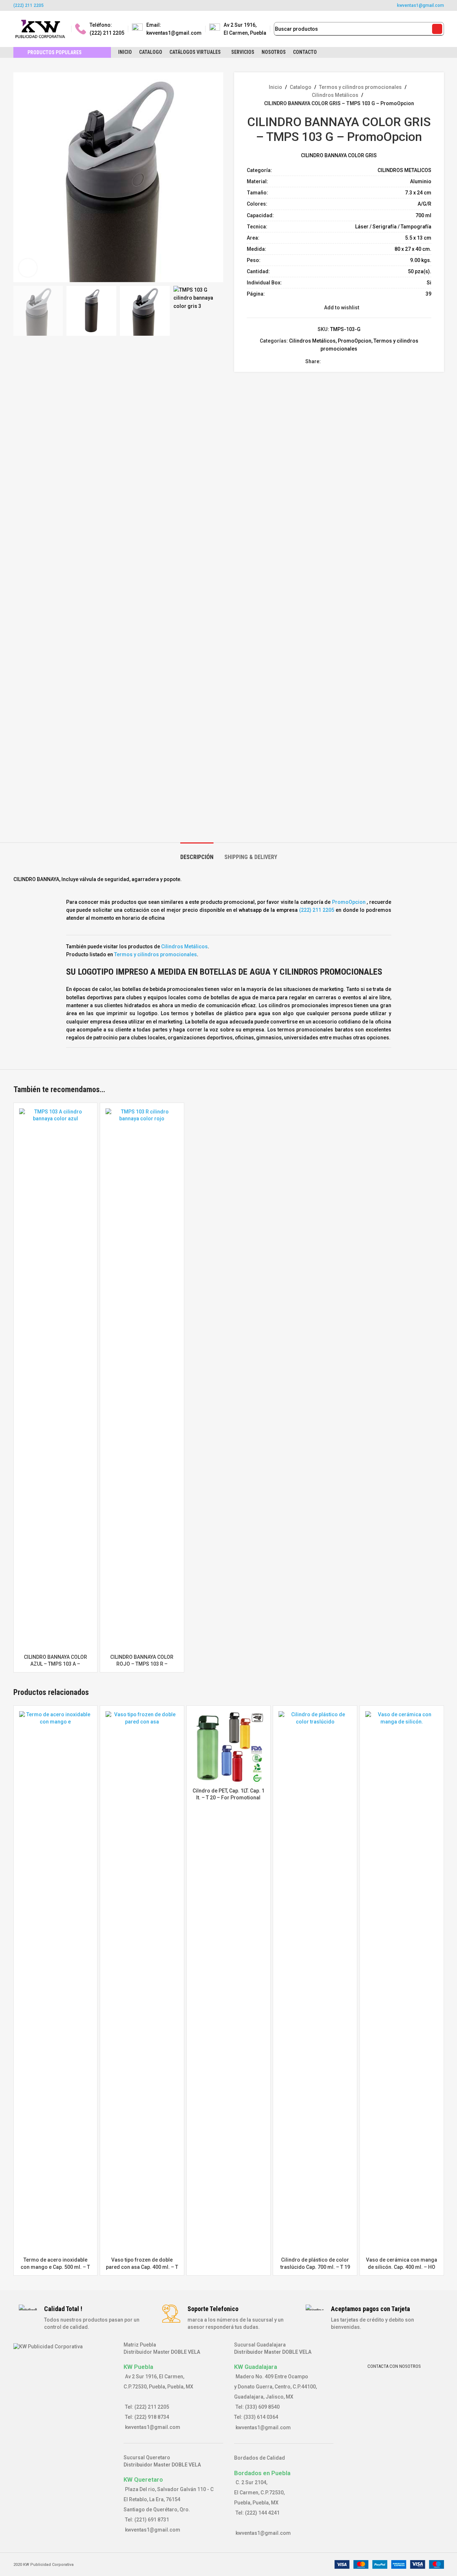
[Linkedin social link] (351, 362)
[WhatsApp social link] (251, 5)
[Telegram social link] (368, 362)
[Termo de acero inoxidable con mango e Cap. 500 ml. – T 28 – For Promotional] (56, 1982)
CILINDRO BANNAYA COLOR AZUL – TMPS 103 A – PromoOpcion (55, 1664)
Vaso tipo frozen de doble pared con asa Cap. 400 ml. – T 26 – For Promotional (142, 2267)
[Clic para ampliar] (28, 268)
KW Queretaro (143, 2480)
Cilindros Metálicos (335, 95)
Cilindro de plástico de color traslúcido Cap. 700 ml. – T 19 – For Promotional (315, 2267)
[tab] (197, 853)
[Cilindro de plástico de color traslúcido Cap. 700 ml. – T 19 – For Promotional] (315, 1982)
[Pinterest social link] (242, 5)
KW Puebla (138, 2367)
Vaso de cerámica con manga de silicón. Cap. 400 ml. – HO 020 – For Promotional (402, 2267)
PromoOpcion (355, 341)
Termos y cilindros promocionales (360, 87)
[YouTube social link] (233, 5)
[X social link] (215, 5)
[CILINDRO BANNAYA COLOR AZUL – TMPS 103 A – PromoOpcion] (56, 1379)
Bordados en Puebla (262, 2473)
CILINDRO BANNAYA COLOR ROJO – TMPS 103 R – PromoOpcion (142, 1664)
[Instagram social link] (224, 5)
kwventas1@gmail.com (421, 5)
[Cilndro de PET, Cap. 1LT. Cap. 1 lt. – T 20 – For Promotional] (229, 1748)
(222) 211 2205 (29, 5)
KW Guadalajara (256, 2367)
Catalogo (301, 87)
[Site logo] (40, 29)
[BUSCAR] (437, 29)
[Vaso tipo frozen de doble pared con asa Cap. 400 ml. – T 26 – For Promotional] (142, 1982)
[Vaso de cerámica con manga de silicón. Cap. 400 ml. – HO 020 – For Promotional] (402, 1982)
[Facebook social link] (206, 5)
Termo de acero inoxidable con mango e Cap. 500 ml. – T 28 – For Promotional (55, 2267)
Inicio (275, 87)
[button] (22, 557)
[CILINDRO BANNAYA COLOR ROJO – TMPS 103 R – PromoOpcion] (142, 1379)
